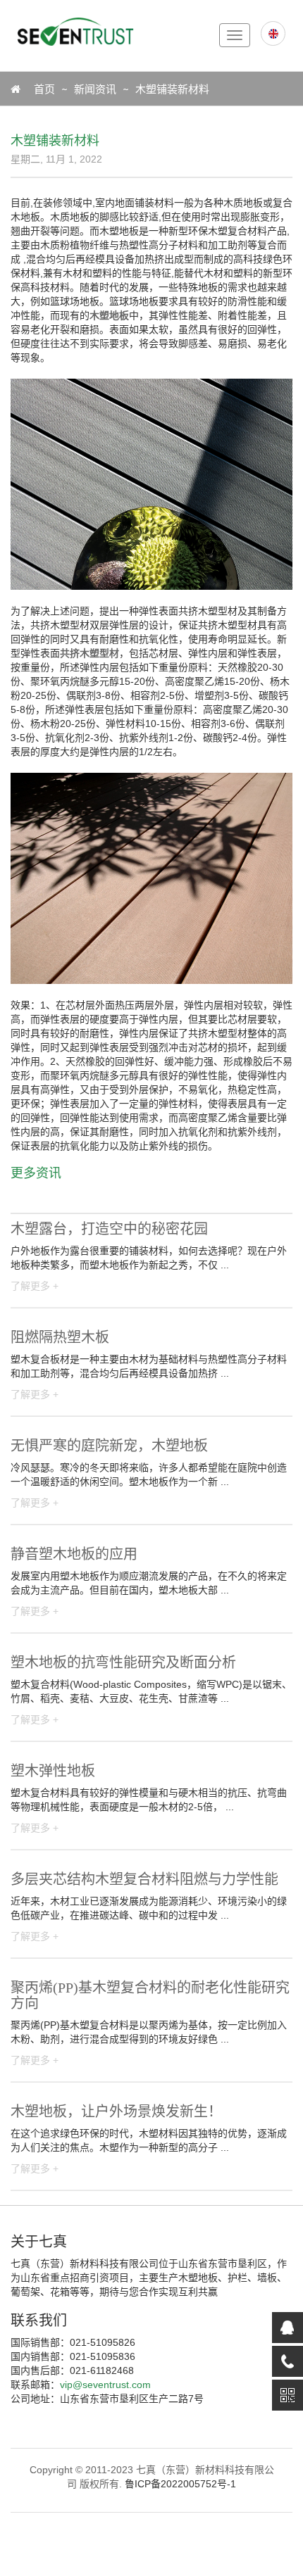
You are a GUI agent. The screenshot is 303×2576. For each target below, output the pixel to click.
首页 (37, 89)
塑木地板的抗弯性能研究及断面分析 (123, 1662)
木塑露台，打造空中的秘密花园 (109, 1229)
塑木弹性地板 (53, 1771)
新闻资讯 (95, 89)
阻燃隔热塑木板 (60, 1337)
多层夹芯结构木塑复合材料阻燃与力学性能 (144, 1879)
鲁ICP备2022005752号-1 (180, 2484)
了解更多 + (35, 1286)
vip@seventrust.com (105, 2385)
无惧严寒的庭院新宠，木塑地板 (109, 1446)
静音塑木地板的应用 (74, 1554)
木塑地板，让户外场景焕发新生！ (116, 2111)
